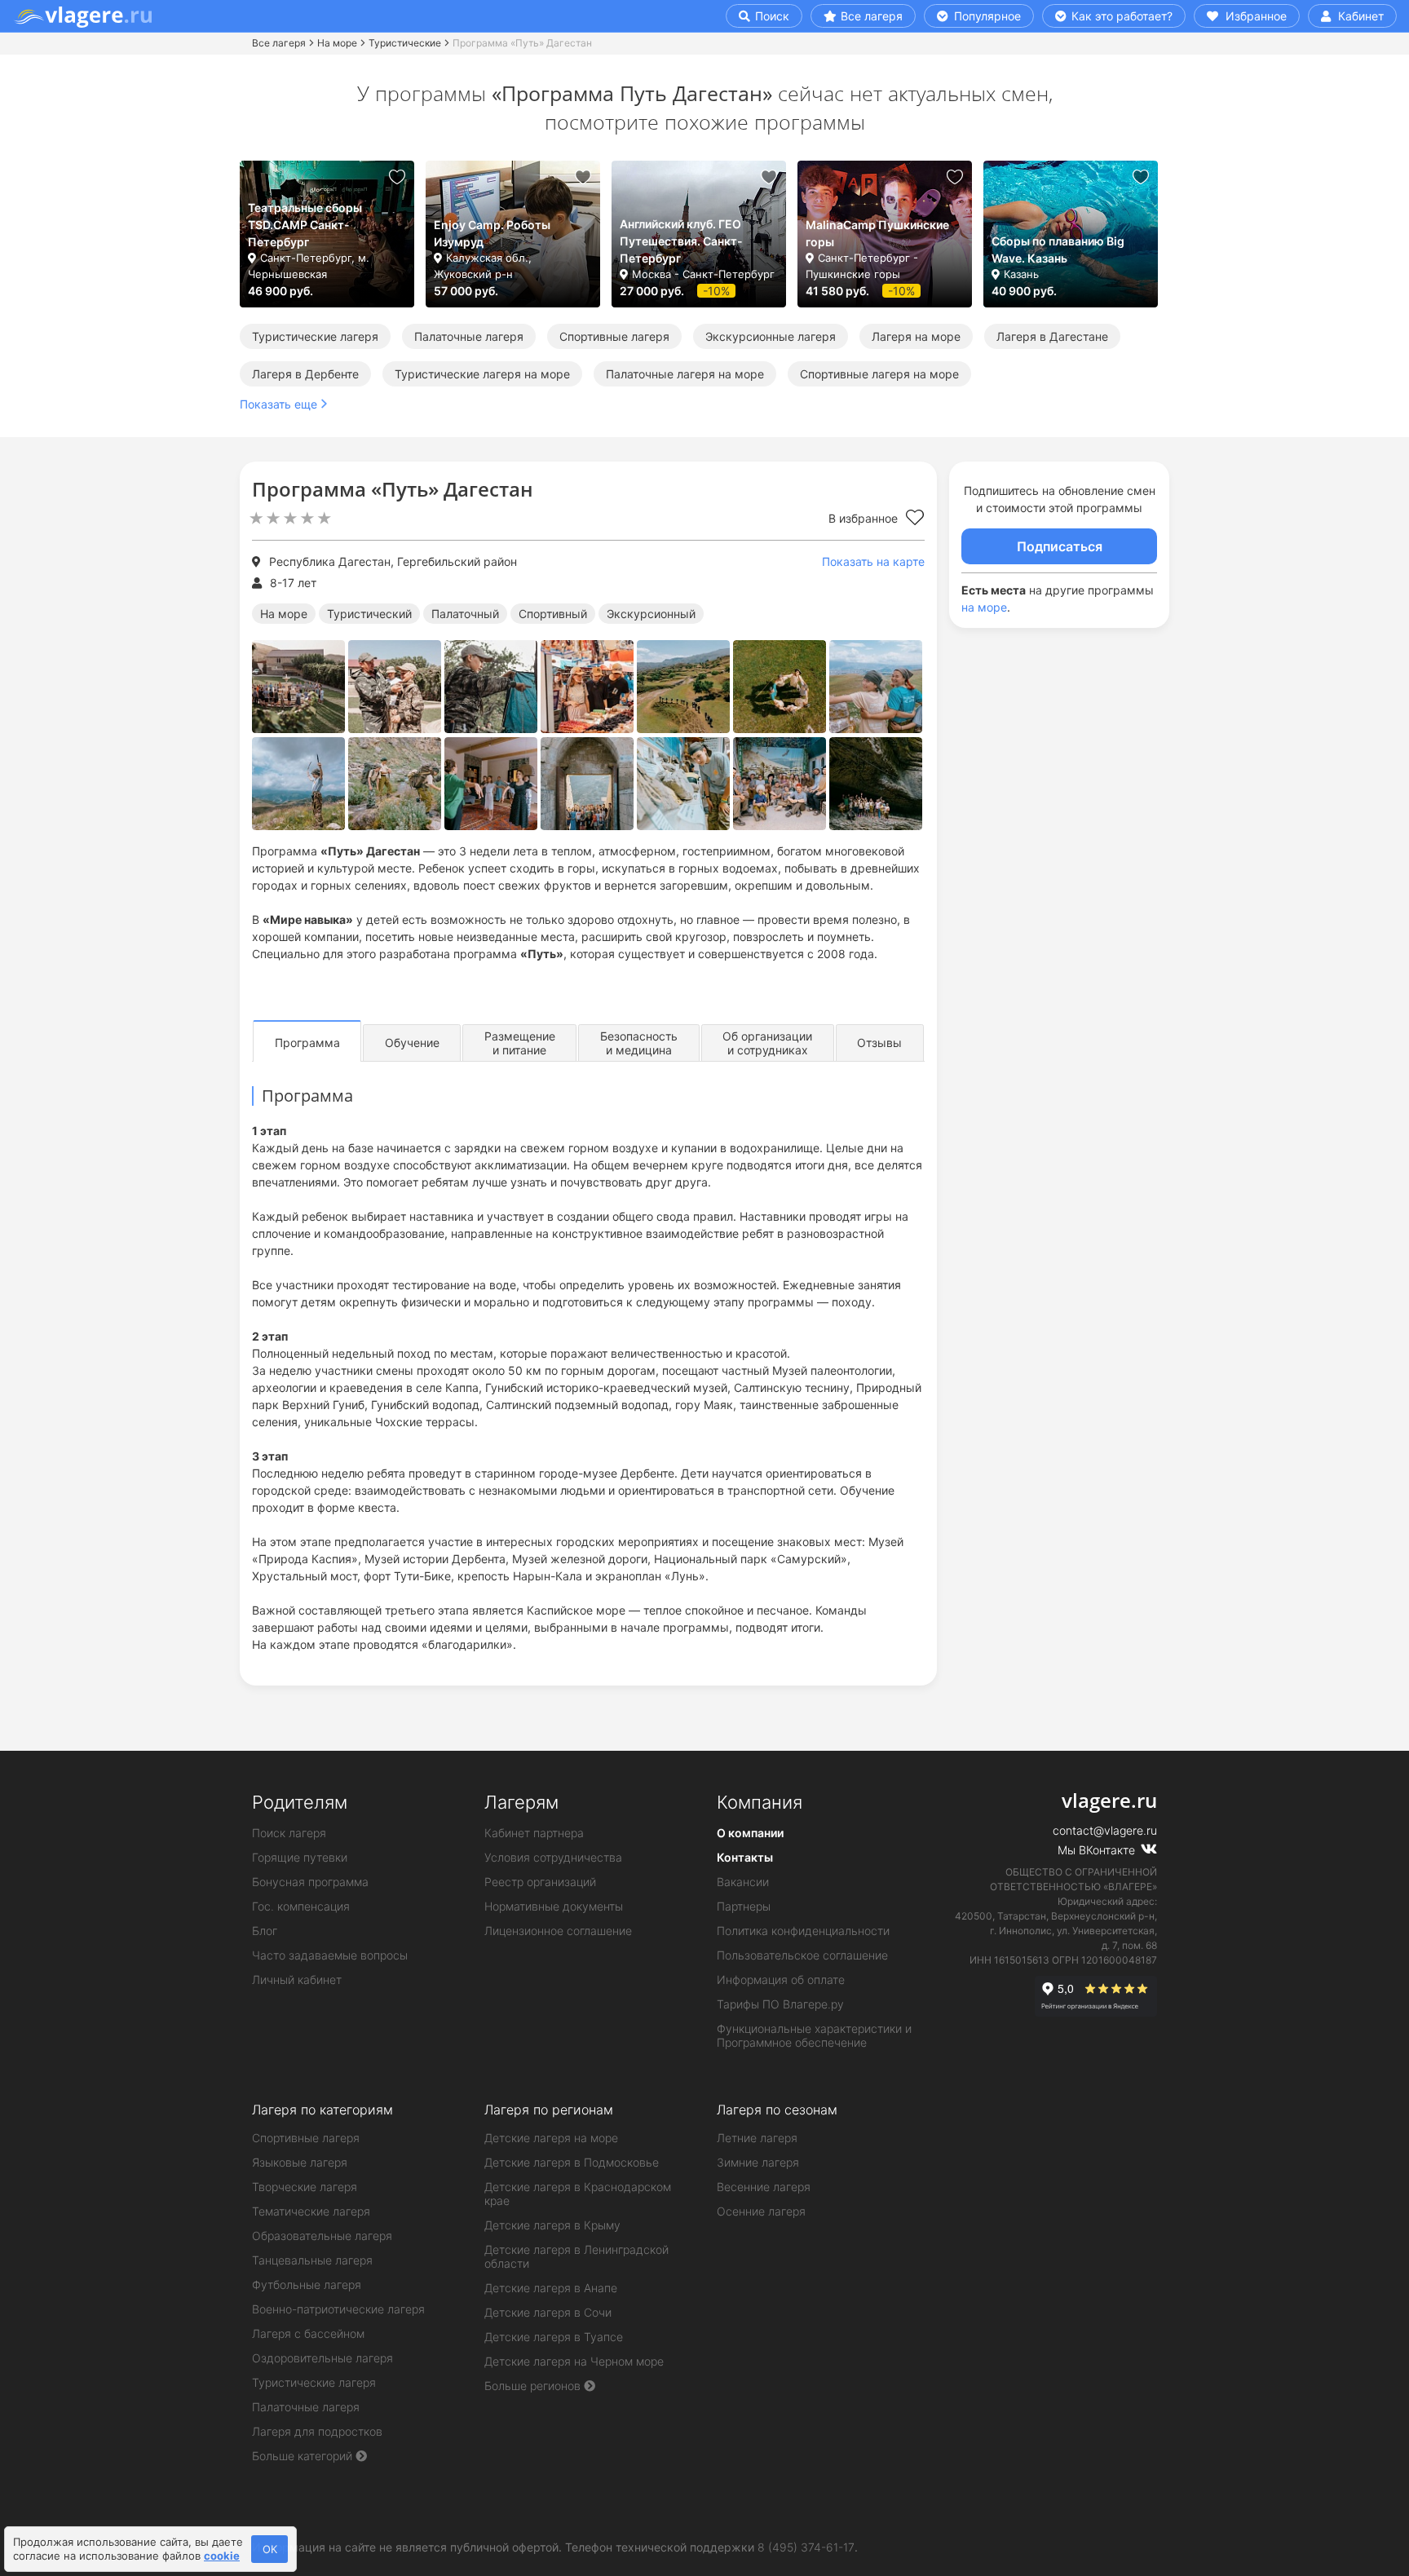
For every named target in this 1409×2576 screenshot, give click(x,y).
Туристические (405, 43)
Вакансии (743, 1882)
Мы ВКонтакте (1098, 1850)
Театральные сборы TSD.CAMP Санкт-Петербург (305, 225)
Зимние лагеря (758, 2162)
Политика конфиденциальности (803, 1931)
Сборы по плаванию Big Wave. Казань (1058, 250)
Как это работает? (1120, 16)
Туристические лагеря (315, 336)
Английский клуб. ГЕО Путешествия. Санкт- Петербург (681, 241)
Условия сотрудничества (553, 1857)
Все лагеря (872, 16)
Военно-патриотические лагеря (338, 2309)
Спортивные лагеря (614, 336)
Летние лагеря (757, 2138)
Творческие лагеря (305, 2187)
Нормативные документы (554, 1906)
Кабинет (1359, 16)
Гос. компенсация (301, 1906)
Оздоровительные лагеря (322, 2358)
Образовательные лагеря (322, 2236)
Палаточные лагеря (469, 336)
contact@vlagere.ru (1105, 1830)
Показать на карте (873, 561)
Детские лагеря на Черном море (574, 2361)
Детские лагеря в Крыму (552, 2225)
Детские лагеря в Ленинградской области (576, 2256)
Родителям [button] (300, 1802)
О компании (750, 1833)
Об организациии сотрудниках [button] (767, 1043)
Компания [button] (760, 1802)
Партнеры (744, 1906)
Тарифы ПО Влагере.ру (780, 2004)
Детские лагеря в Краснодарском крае (578, 2194)
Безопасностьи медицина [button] (639, 1043)
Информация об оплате (781, 1979)
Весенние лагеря (764, 2187)
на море (984, 607)
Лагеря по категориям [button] (322, 2110)
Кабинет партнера (534, 1833)
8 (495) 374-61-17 (806, 2547)
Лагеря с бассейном (308, 2333)
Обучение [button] (412, 1043)
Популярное (986, 16)
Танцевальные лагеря (312, 2260)
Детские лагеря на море (551, 2138)
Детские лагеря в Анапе (551, 2288)
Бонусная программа (310, 1882)
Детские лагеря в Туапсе (554, 2337)
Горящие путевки (300, 1857)
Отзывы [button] (879, 1043)
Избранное (1254, 16)
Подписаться (1060, 546)
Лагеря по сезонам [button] (777, 2110)
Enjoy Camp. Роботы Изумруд (492, 233)
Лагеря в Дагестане (1052, 336)
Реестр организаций (540, 1882)
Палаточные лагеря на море (685, 374)
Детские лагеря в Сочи (548, 2312)
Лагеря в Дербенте (305, 374)
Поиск (771, 16)
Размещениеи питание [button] (520, 1043)
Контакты (745, 1857)
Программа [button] (307, 1043)
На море (337, 43)
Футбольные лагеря (307, 2284)
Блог (265, 1931)
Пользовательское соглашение (802, 1955)
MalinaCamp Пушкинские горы (877, 233)
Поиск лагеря (289, 1833)
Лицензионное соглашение (558, 1931)
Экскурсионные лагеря (771, 336)
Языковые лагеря (300, 2162)
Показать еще (278, 404)
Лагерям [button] (521, 1802)
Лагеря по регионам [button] (549, 2110)
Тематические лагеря (311, 2211)
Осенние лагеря (761, 2211)
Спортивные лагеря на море (879, 374)
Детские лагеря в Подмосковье (572, 2162)
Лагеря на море (916, 336)
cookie (222, 2556)
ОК (270, 2549)
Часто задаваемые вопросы (330, 1955)
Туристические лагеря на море (482, 374)
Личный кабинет (297, 1979)
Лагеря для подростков (317, 2431)
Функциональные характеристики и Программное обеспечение (814, 2035)
